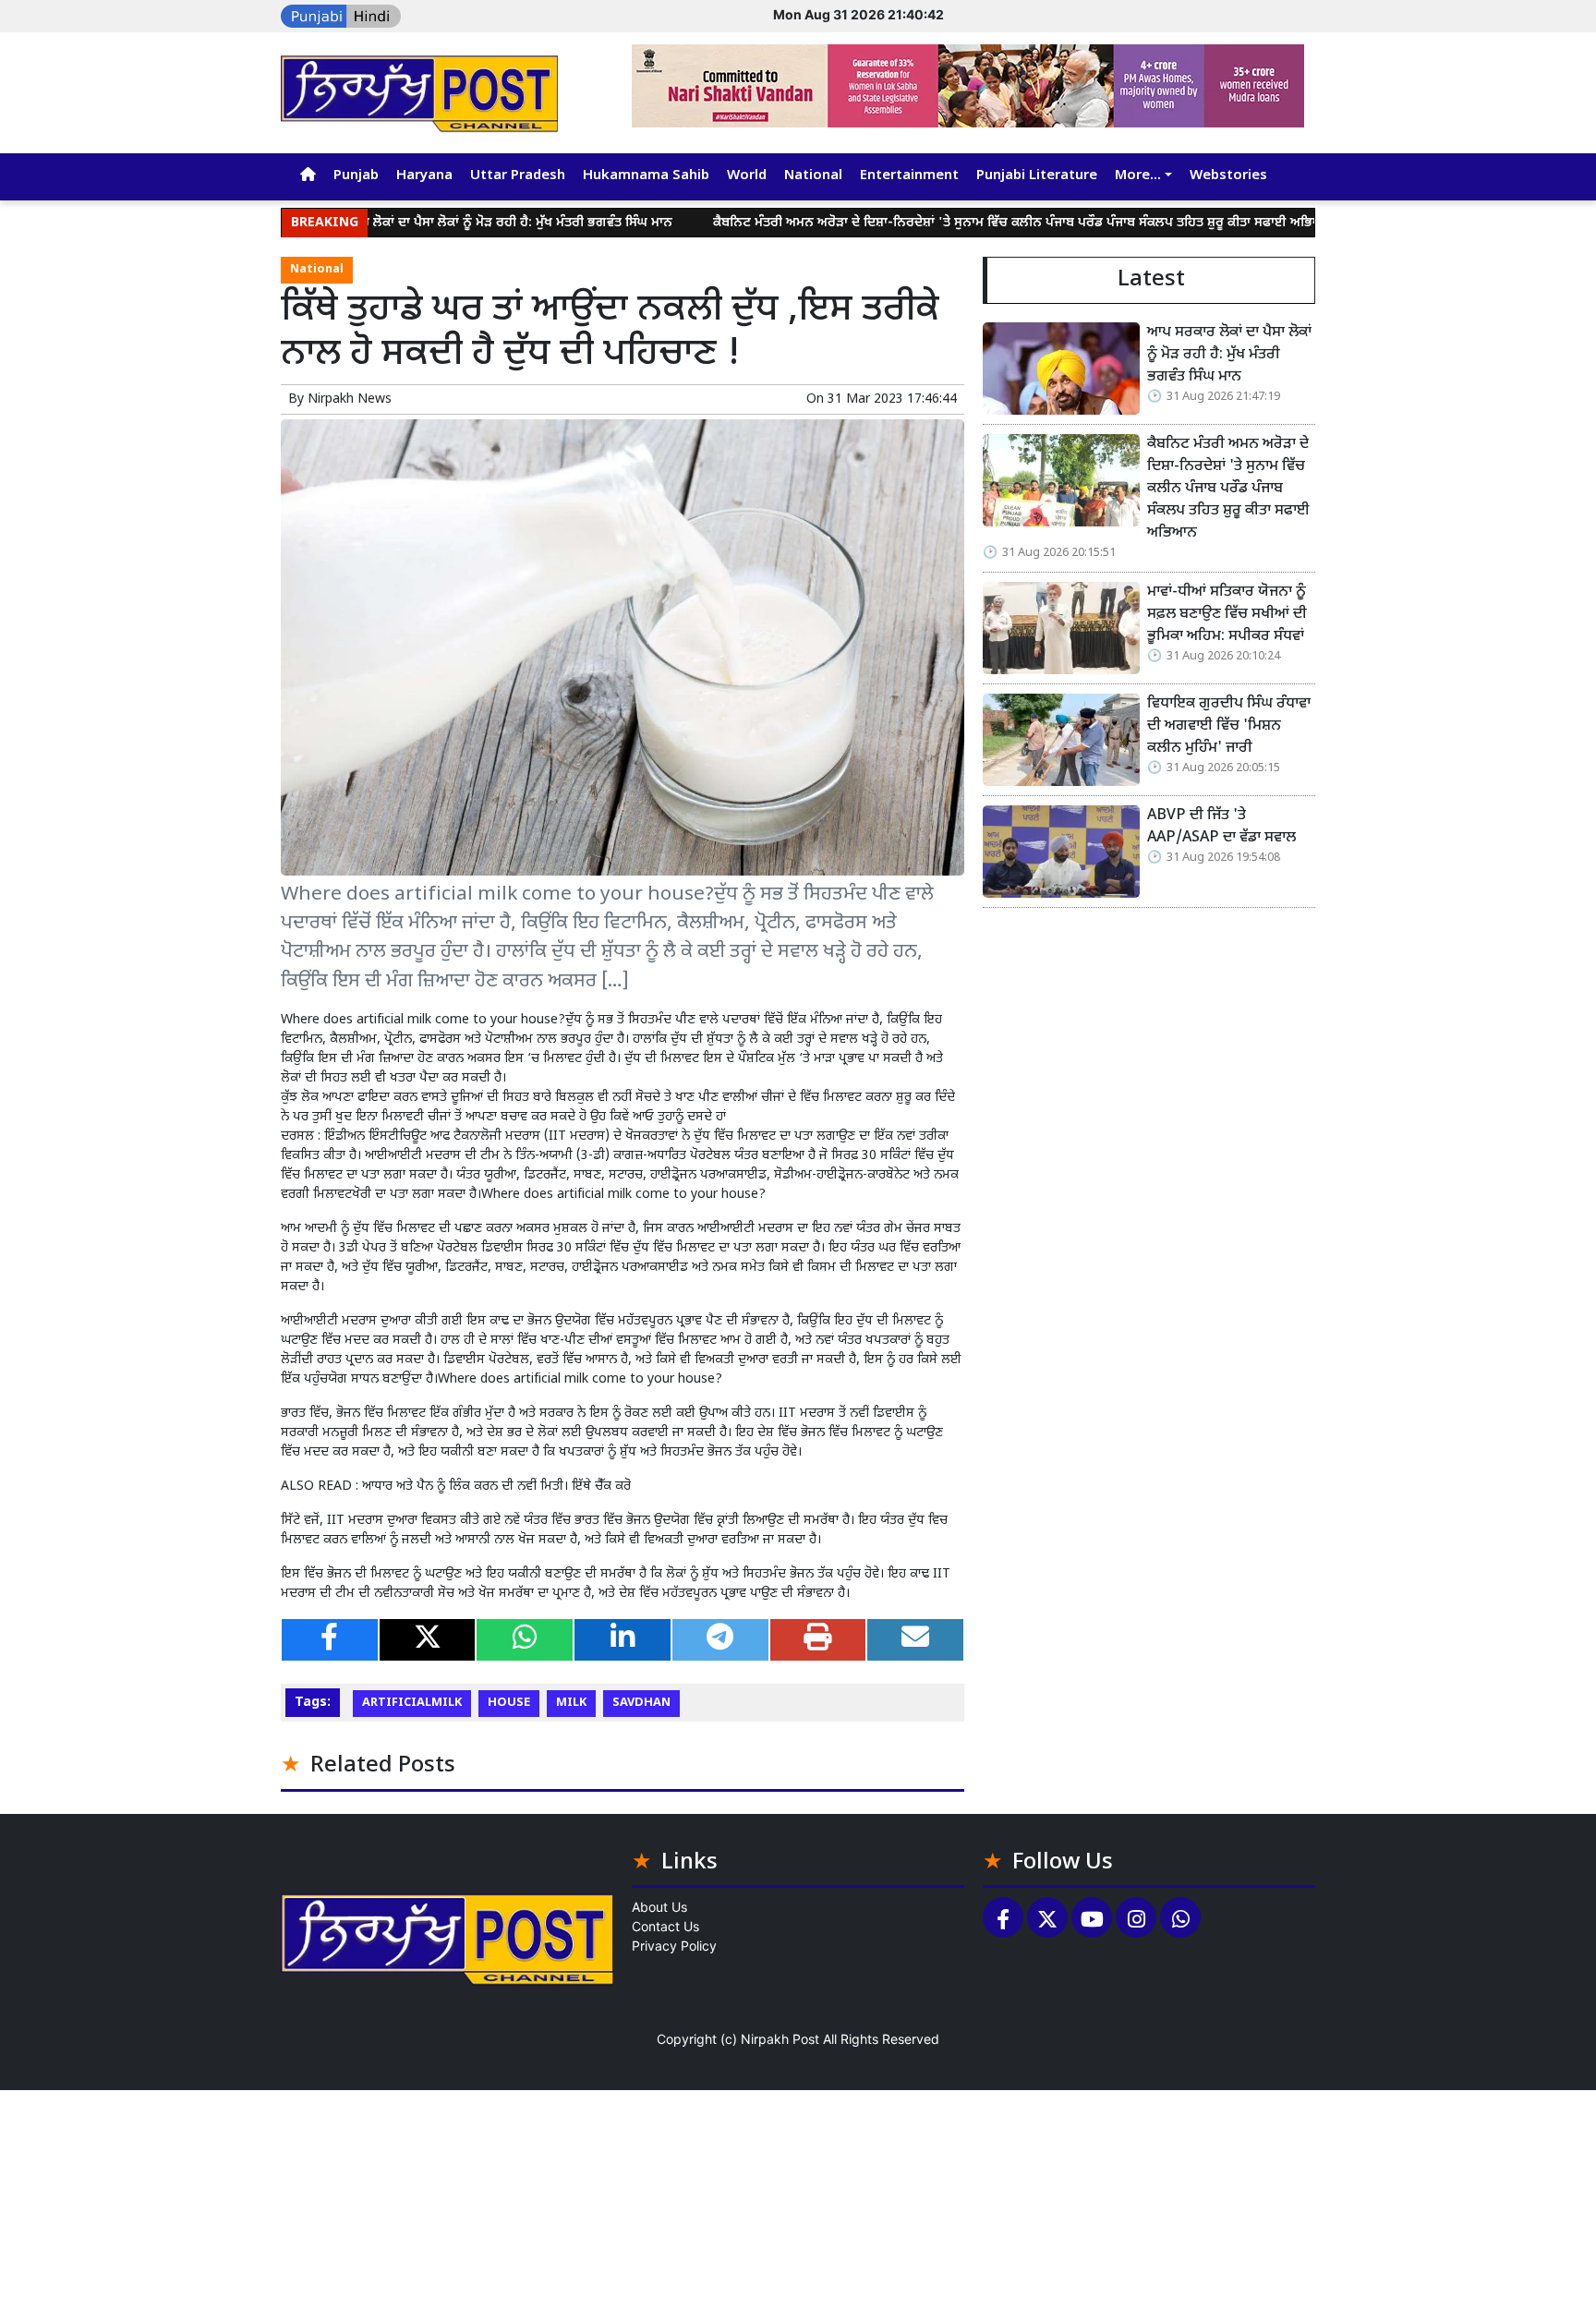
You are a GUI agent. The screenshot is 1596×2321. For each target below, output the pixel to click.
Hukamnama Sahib (646, 176)
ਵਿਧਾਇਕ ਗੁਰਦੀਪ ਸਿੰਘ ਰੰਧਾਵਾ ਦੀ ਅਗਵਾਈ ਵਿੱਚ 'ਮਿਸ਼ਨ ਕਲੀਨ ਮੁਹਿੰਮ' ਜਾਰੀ (1229, 726)
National (813, 176)
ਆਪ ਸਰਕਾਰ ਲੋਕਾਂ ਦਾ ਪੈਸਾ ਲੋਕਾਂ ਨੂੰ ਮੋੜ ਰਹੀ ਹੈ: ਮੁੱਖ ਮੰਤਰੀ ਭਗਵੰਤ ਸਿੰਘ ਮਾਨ (422, 223)
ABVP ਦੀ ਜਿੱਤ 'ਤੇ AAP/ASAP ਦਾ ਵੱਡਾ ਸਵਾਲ (1221, 827)
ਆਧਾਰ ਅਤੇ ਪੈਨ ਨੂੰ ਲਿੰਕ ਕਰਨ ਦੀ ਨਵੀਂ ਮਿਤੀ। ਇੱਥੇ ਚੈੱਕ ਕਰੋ (496, 1487)
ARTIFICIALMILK (412, 1703)
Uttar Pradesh (518, 176)
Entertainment (909, 176)
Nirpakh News (350, 399)
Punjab (356, 176)
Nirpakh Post (780, 2039)
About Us (659, 1907)
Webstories (1228, 176)
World (747, 176)
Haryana (424, 176)
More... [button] (1138, 176)
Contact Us (665, 1926)
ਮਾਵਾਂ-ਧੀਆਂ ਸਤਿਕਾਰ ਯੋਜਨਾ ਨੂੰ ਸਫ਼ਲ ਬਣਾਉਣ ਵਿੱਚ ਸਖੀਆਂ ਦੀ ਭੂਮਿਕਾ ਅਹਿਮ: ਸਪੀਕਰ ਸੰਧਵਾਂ (1227, 615)
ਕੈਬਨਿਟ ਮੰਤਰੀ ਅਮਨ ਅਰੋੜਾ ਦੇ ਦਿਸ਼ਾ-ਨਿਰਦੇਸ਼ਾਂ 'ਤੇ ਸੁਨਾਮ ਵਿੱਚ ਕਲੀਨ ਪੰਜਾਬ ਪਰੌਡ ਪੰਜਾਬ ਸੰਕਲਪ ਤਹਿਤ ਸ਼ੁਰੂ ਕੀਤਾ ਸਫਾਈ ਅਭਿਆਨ (957, 223)
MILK (571, 1703)
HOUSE (509, 1703)
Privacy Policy (674, 1946)
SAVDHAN (641, 1703)
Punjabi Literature (1037, 176)
